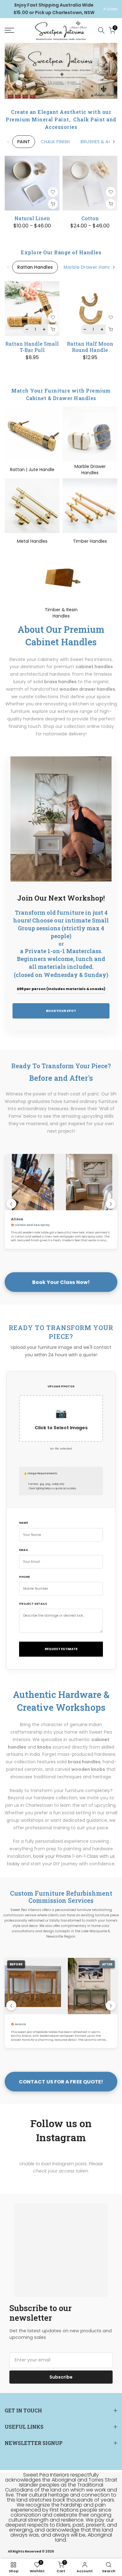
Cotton (90, 218)
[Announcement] (54, 9)
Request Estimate (61, 1649)
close (112, 9)
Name (23, 1523)
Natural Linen (32, 218)
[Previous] (8, 142)
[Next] (114, 142)
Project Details (33, 1604)
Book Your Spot (61, 1011)
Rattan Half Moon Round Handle (90, 347)
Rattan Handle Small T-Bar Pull (32, 347)
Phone (24, 1577)
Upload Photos (61, 1386)
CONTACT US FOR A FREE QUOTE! (61, 2082)
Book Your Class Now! (61, 1282)
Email (24, 1550)
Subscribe (61, 2377)
